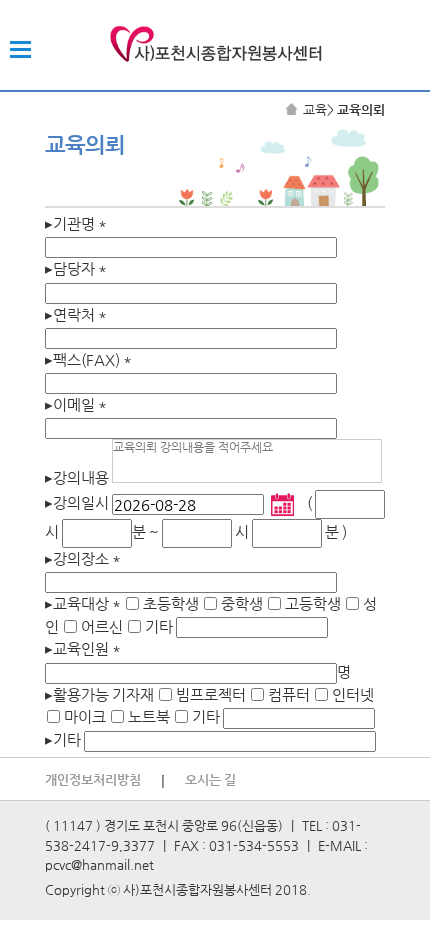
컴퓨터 (289, 694)
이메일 (76, 404)
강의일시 (77, 502)
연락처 (76, 314)
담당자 (76, 268)
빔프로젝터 (211, 694)
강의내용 (77, 477)
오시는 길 (210, 779)
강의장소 (83, 558)
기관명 (76, 223)
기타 (159, 626)
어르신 (102, 626)
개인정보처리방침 (93, 779)
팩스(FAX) (88, 359)
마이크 (85, 716)
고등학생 (313, 603)
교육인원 (83, 648)
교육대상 (83, 603)
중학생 (242, 603)
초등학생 (171, 603)
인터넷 (353, 694)
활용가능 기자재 (101, 694)
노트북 (149, 716)
